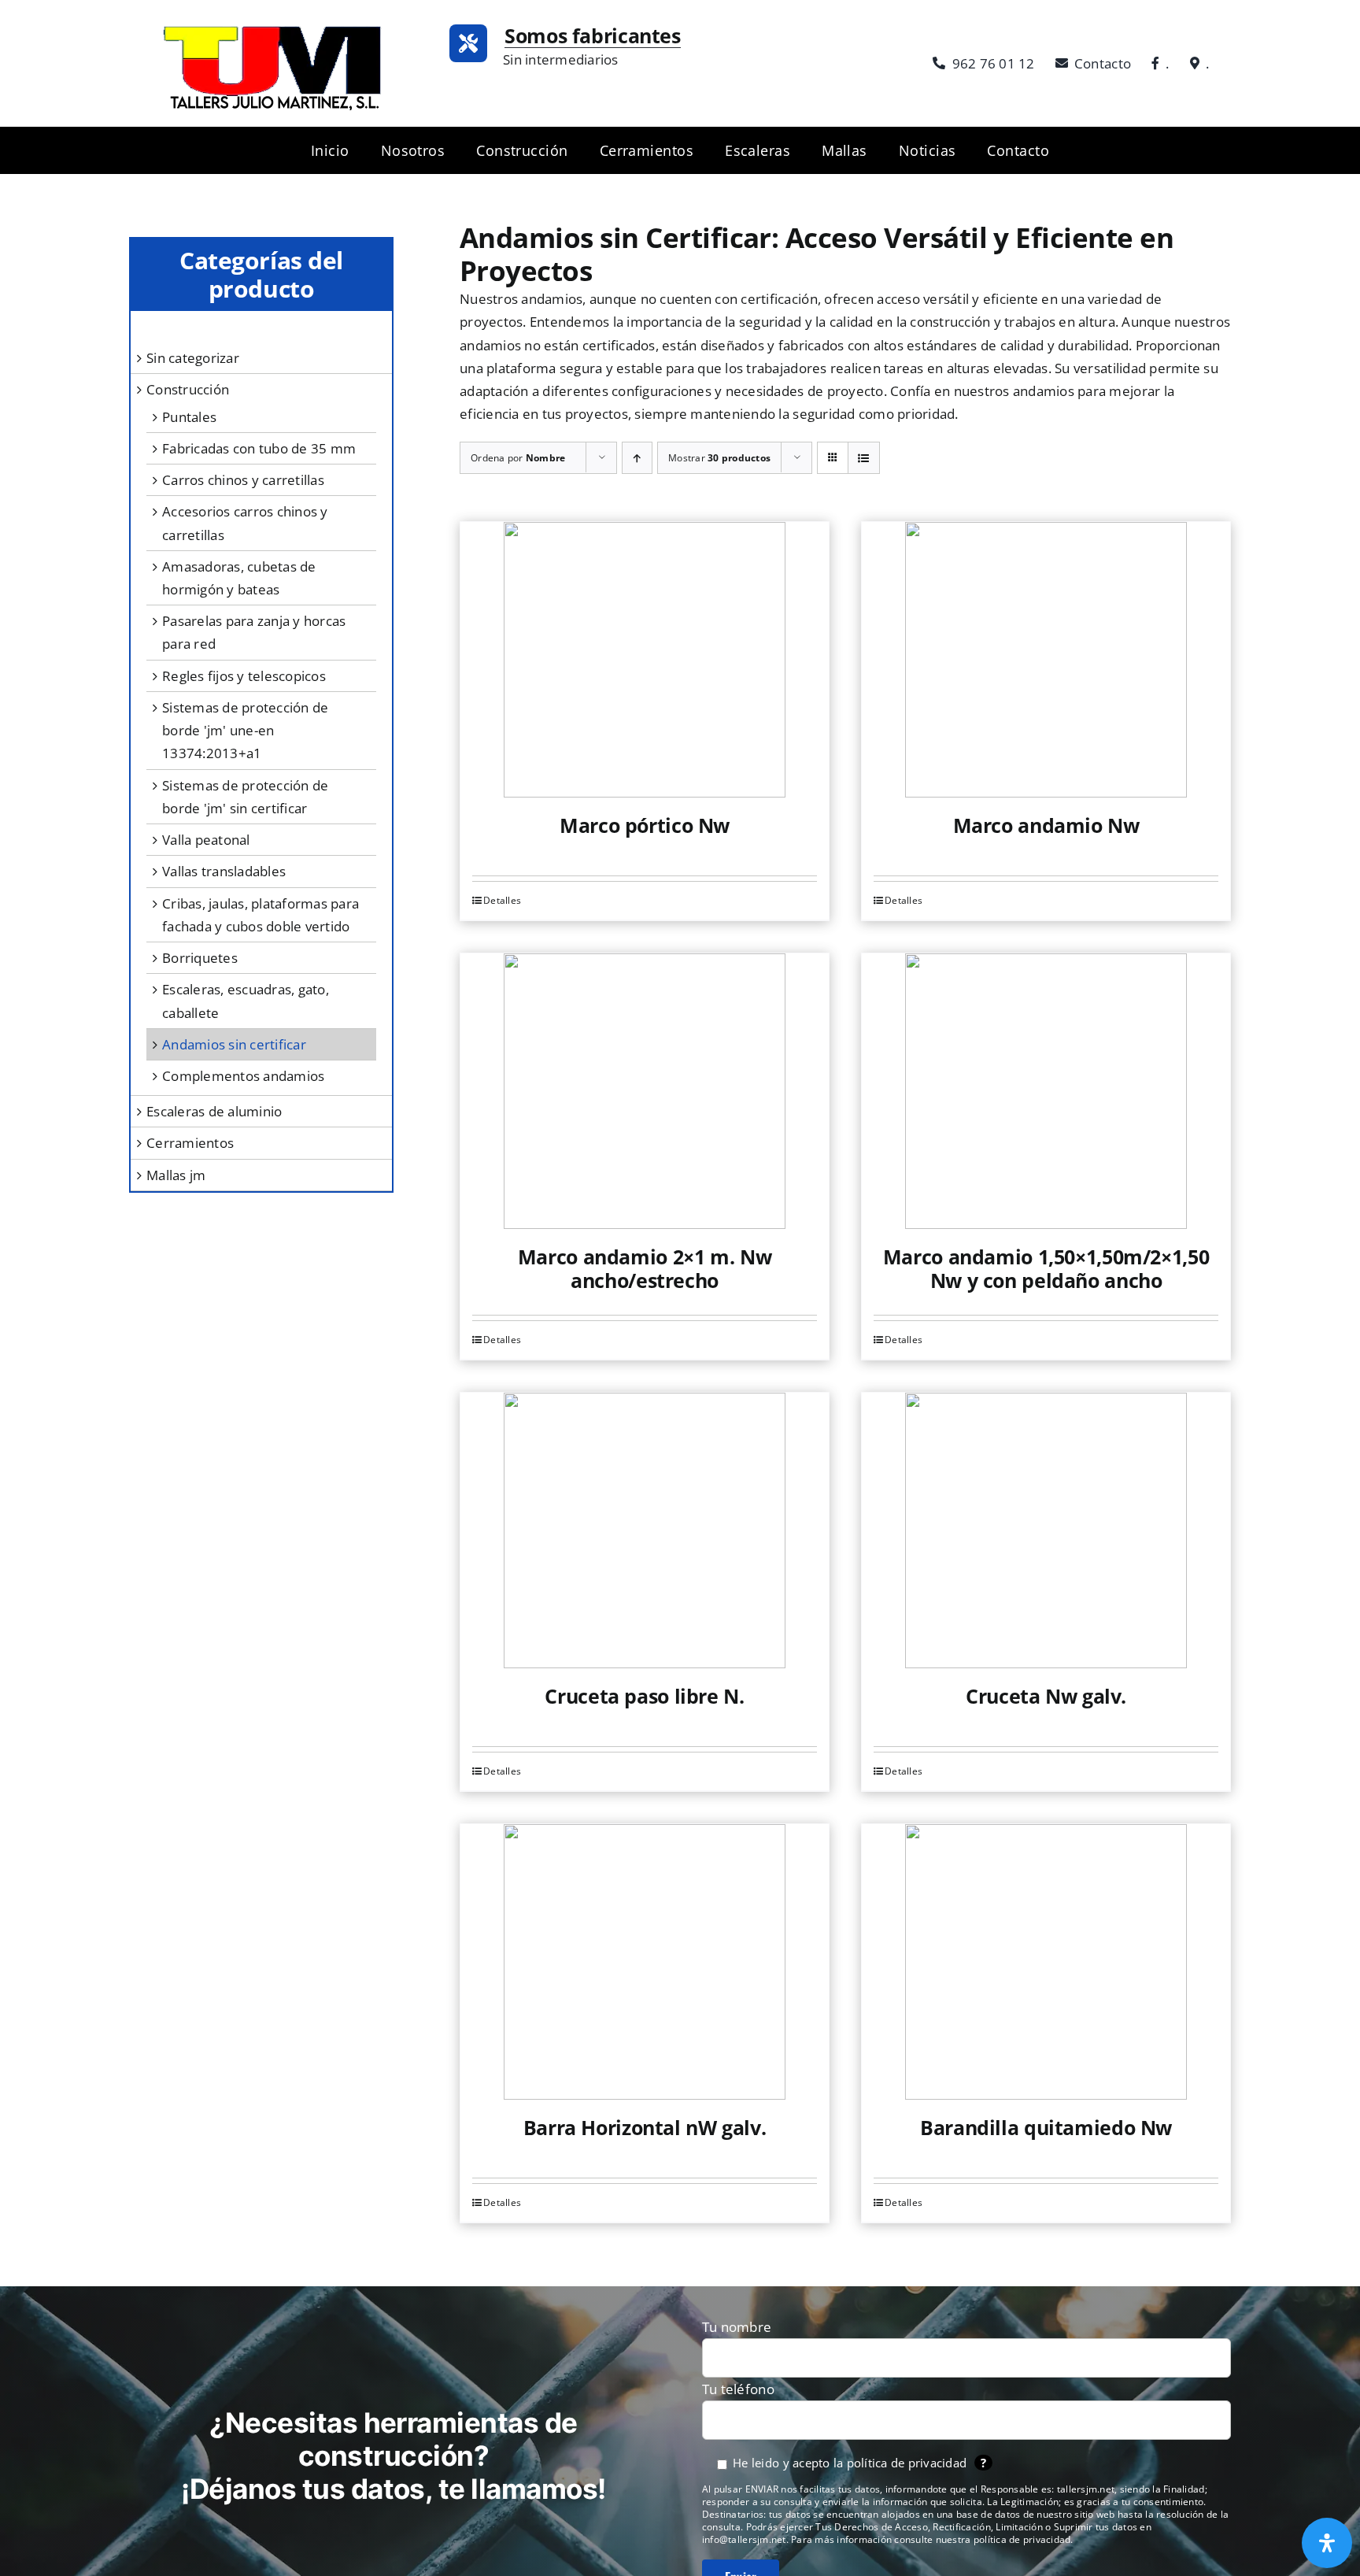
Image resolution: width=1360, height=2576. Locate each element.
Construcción (188, 389)
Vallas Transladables (224, 871)
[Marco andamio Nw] (1046, 660)
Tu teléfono (738, 2389)
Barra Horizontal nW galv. (645, 2127)
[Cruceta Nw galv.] (1046, 1530)
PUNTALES (189, 417)
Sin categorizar (193, 358)
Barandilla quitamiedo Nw (1046, 2127)
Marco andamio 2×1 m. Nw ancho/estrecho (645, 1268)
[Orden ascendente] (637, 458)
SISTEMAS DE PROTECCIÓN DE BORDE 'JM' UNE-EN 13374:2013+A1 (245, 730)
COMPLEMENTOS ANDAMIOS (243, 1076)
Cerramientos (190, 1143)
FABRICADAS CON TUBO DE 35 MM (259, 448)
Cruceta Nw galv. (1046, 1696)
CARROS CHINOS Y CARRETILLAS (243, 480)
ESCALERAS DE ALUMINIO (214, 1111)
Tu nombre (737, 2327)
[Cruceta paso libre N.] (645, 1530)
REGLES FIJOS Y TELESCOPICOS (244, 676)
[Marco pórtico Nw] (645, 660)
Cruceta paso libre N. (644, 1696)
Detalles (502, 900)
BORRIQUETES (200, 958)
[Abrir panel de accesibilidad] (1327, 2543)
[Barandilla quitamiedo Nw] (1046, 1962)
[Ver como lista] (864, 458)
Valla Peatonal (206, 840)
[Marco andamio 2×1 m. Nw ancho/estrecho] (645, 1091)
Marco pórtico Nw (645, 825)
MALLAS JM (176, 1175)
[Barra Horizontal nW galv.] (645, 1962)
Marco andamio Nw (1046, 825)
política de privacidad (907, 2463)
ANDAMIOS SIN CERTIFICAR (234, 1044)
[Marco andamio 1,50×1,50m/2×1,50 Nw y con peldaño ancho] (1046, 1091)
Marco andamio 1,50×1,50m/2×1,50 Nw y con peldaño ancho (1046, 1268)
